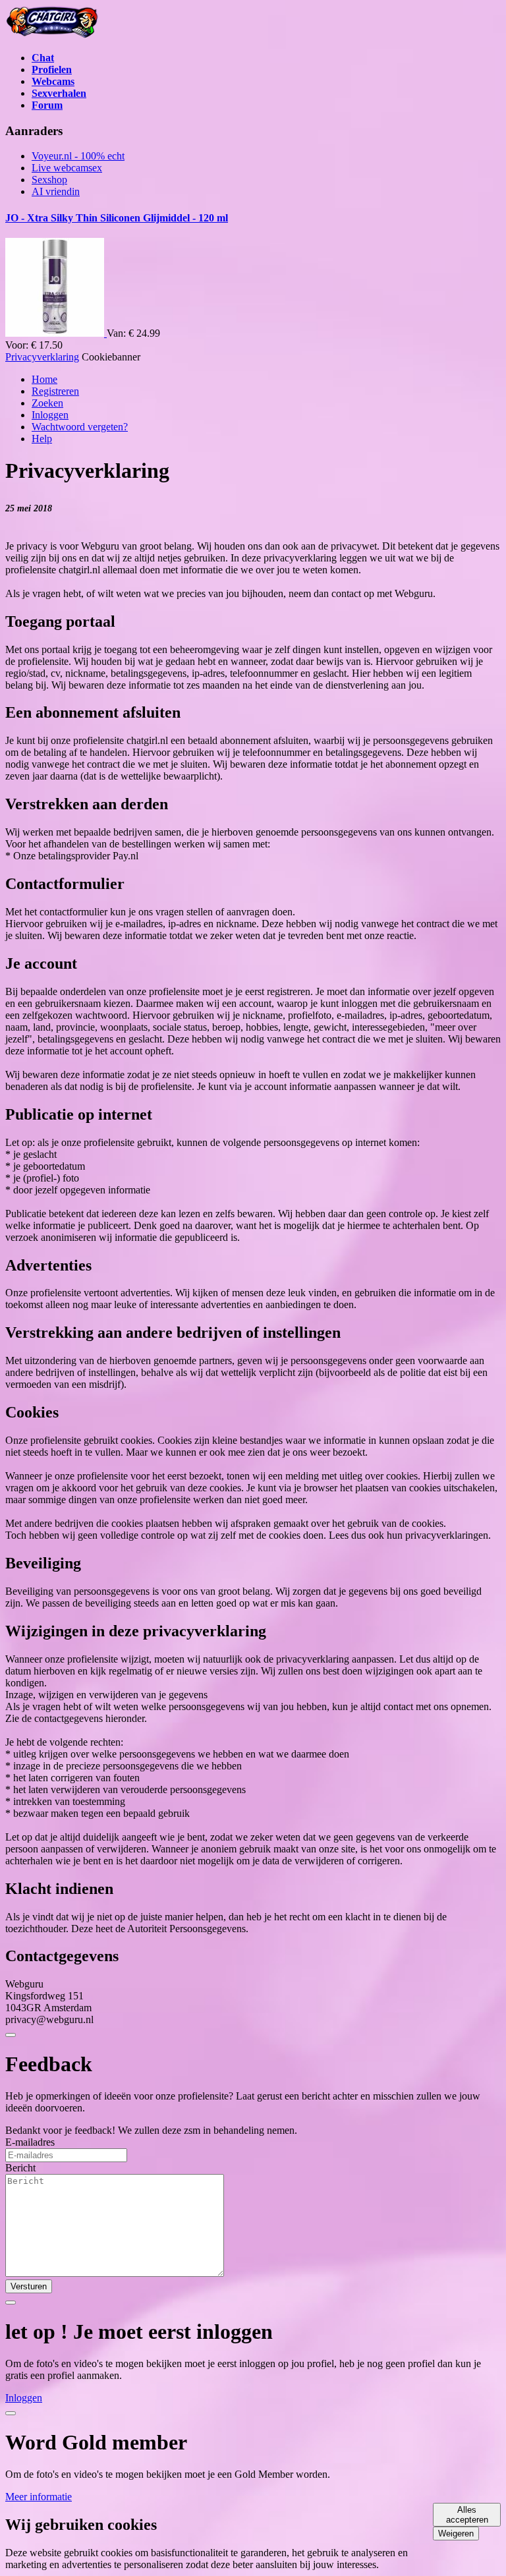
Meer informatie (39, 2497)
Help (42, 439)
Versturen (29, 2286)
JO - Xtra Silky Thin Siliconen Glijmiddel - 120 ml (117, 218)
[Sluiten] (11, 2035)
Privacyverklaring (42, 357)
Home (44, 379)
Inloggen (50, 415)
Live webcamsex (67, 168)
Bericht (20, 2168)
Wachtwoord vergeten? (80, 427)
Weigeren (456, 2533)
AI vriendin (56, 191)
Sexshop (49, 180)
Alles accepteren (467, 2515)
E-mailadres (30, 2142)
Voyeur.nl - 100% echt (78, 156)
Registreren (55, 391)
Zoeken (47, 403)
